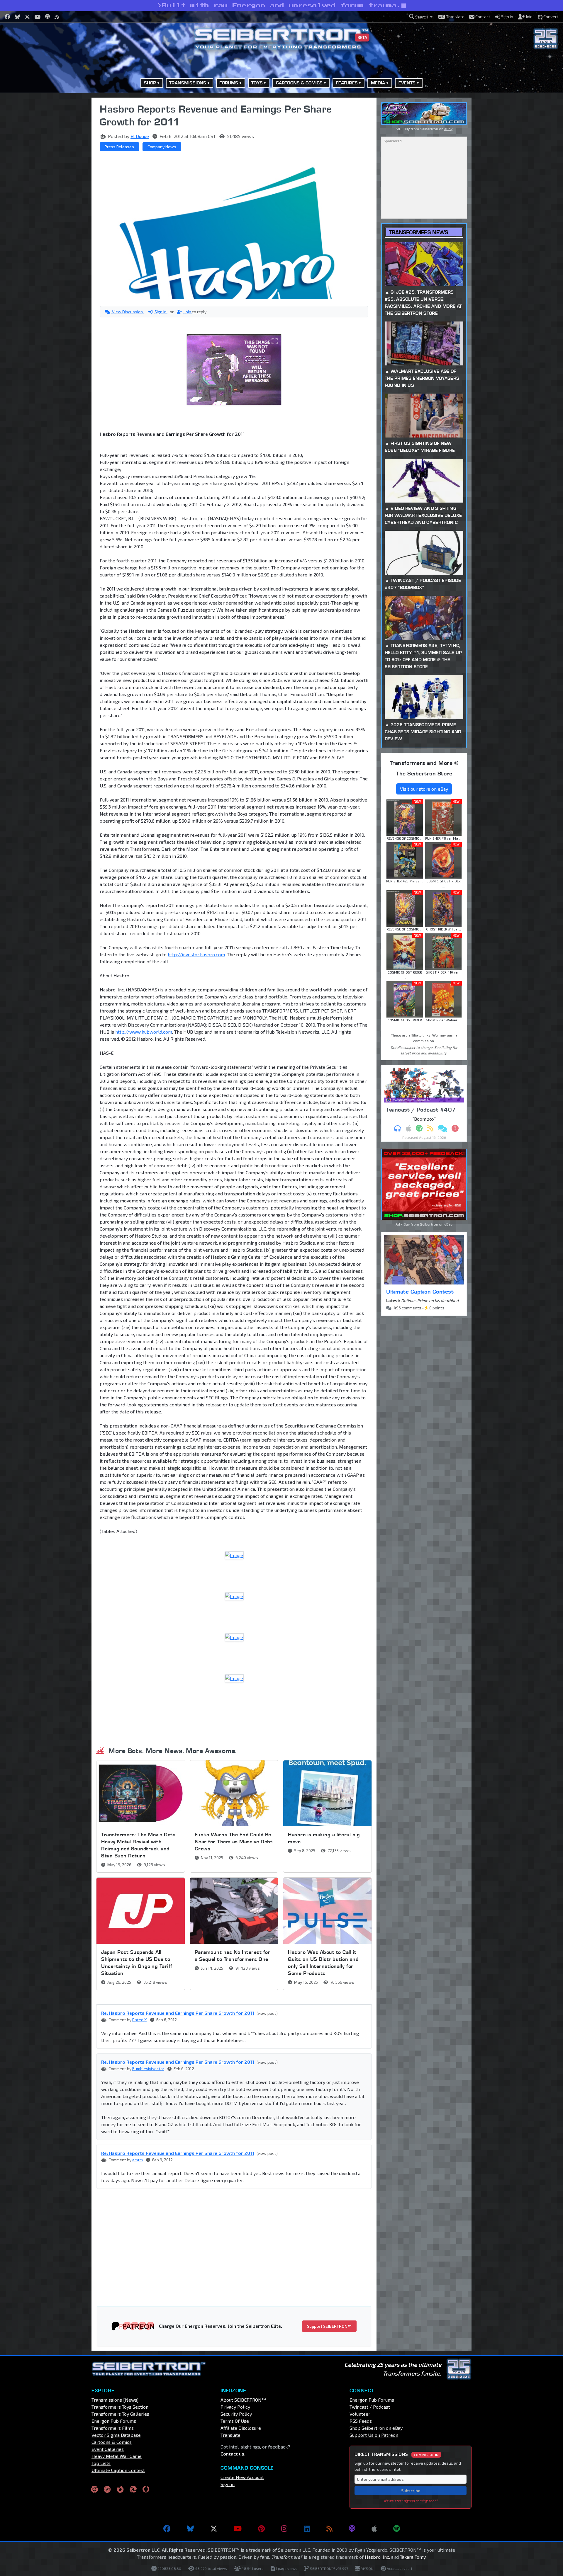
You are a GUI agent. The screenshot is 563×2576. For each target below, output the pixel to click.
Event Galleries (108, 2449)
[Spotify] (397, 2529)
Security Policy (236, 2414)
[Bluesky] (190, 2529)
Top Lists (101, 2463)
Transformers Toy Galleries (120, 2414)
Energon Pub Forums (114, 2421)
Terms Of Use (235, 2421)
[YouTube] (238, 2529)
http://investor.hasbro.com (196, 954)
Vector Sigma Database (116, 2435)
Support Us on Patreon (374, 2435)
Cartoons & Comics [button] (299, 83)
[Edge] (133, 2489)
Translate (230, 2435)
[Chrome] (94, 2489)
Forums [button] (229, 83)
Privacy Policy (235, 2407)
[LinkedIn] (307, 2529)
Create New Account (242, 2477)
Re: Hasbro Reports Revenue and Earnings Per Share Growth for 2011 (178, 2013)
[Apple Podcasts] (374, 2529)
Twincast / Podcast (370, 2407)
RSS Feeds (361, 2421)
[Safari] (107, 2489)
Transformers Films (113, 2428)
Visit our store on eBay (424, 789)
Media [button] (378, 83)
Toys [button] (257, 83)
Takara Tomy (413, 2557)
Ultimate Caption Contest (420, 1292)
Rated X (140, 2020)
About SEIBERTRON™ (243, 2400)
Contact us (232, 2454)
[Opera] (146, 2489)
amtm (138, 2160)
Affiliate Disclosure (241, 2428)
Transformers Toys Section (120, 2407)
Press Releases (119, 147)
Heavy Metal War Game (117, 2456)
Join (188, 312)
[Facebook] (167, 2529)
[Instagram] (284, 2529)
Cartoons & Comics (112, 2442)
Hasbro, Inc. (377, 2557)
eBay (448, 129)
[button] (421, 17)
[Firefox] (120, 2489)
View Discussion (127, 312)
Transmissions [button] (188, 83)
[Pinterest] (261, 2529)
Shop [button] (150, 83)
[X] (214, 2529)
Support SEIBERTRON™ (329, 2326)
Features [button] (347, 83)
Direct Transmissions (397, 2454)
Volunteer (360, 2414)
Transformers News (418, 232)
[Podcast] (352, 2529)
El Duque (140, 136)
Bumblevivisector (148, 2069)
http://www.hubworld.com (144, 1032)
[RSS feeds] (329, 2529)
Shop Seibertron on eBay (376, 2428)
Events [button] (407, 83)
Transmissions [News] (115, 2400)
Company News (162, 147)
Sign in (161, 312)
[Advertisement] (62, 186)
